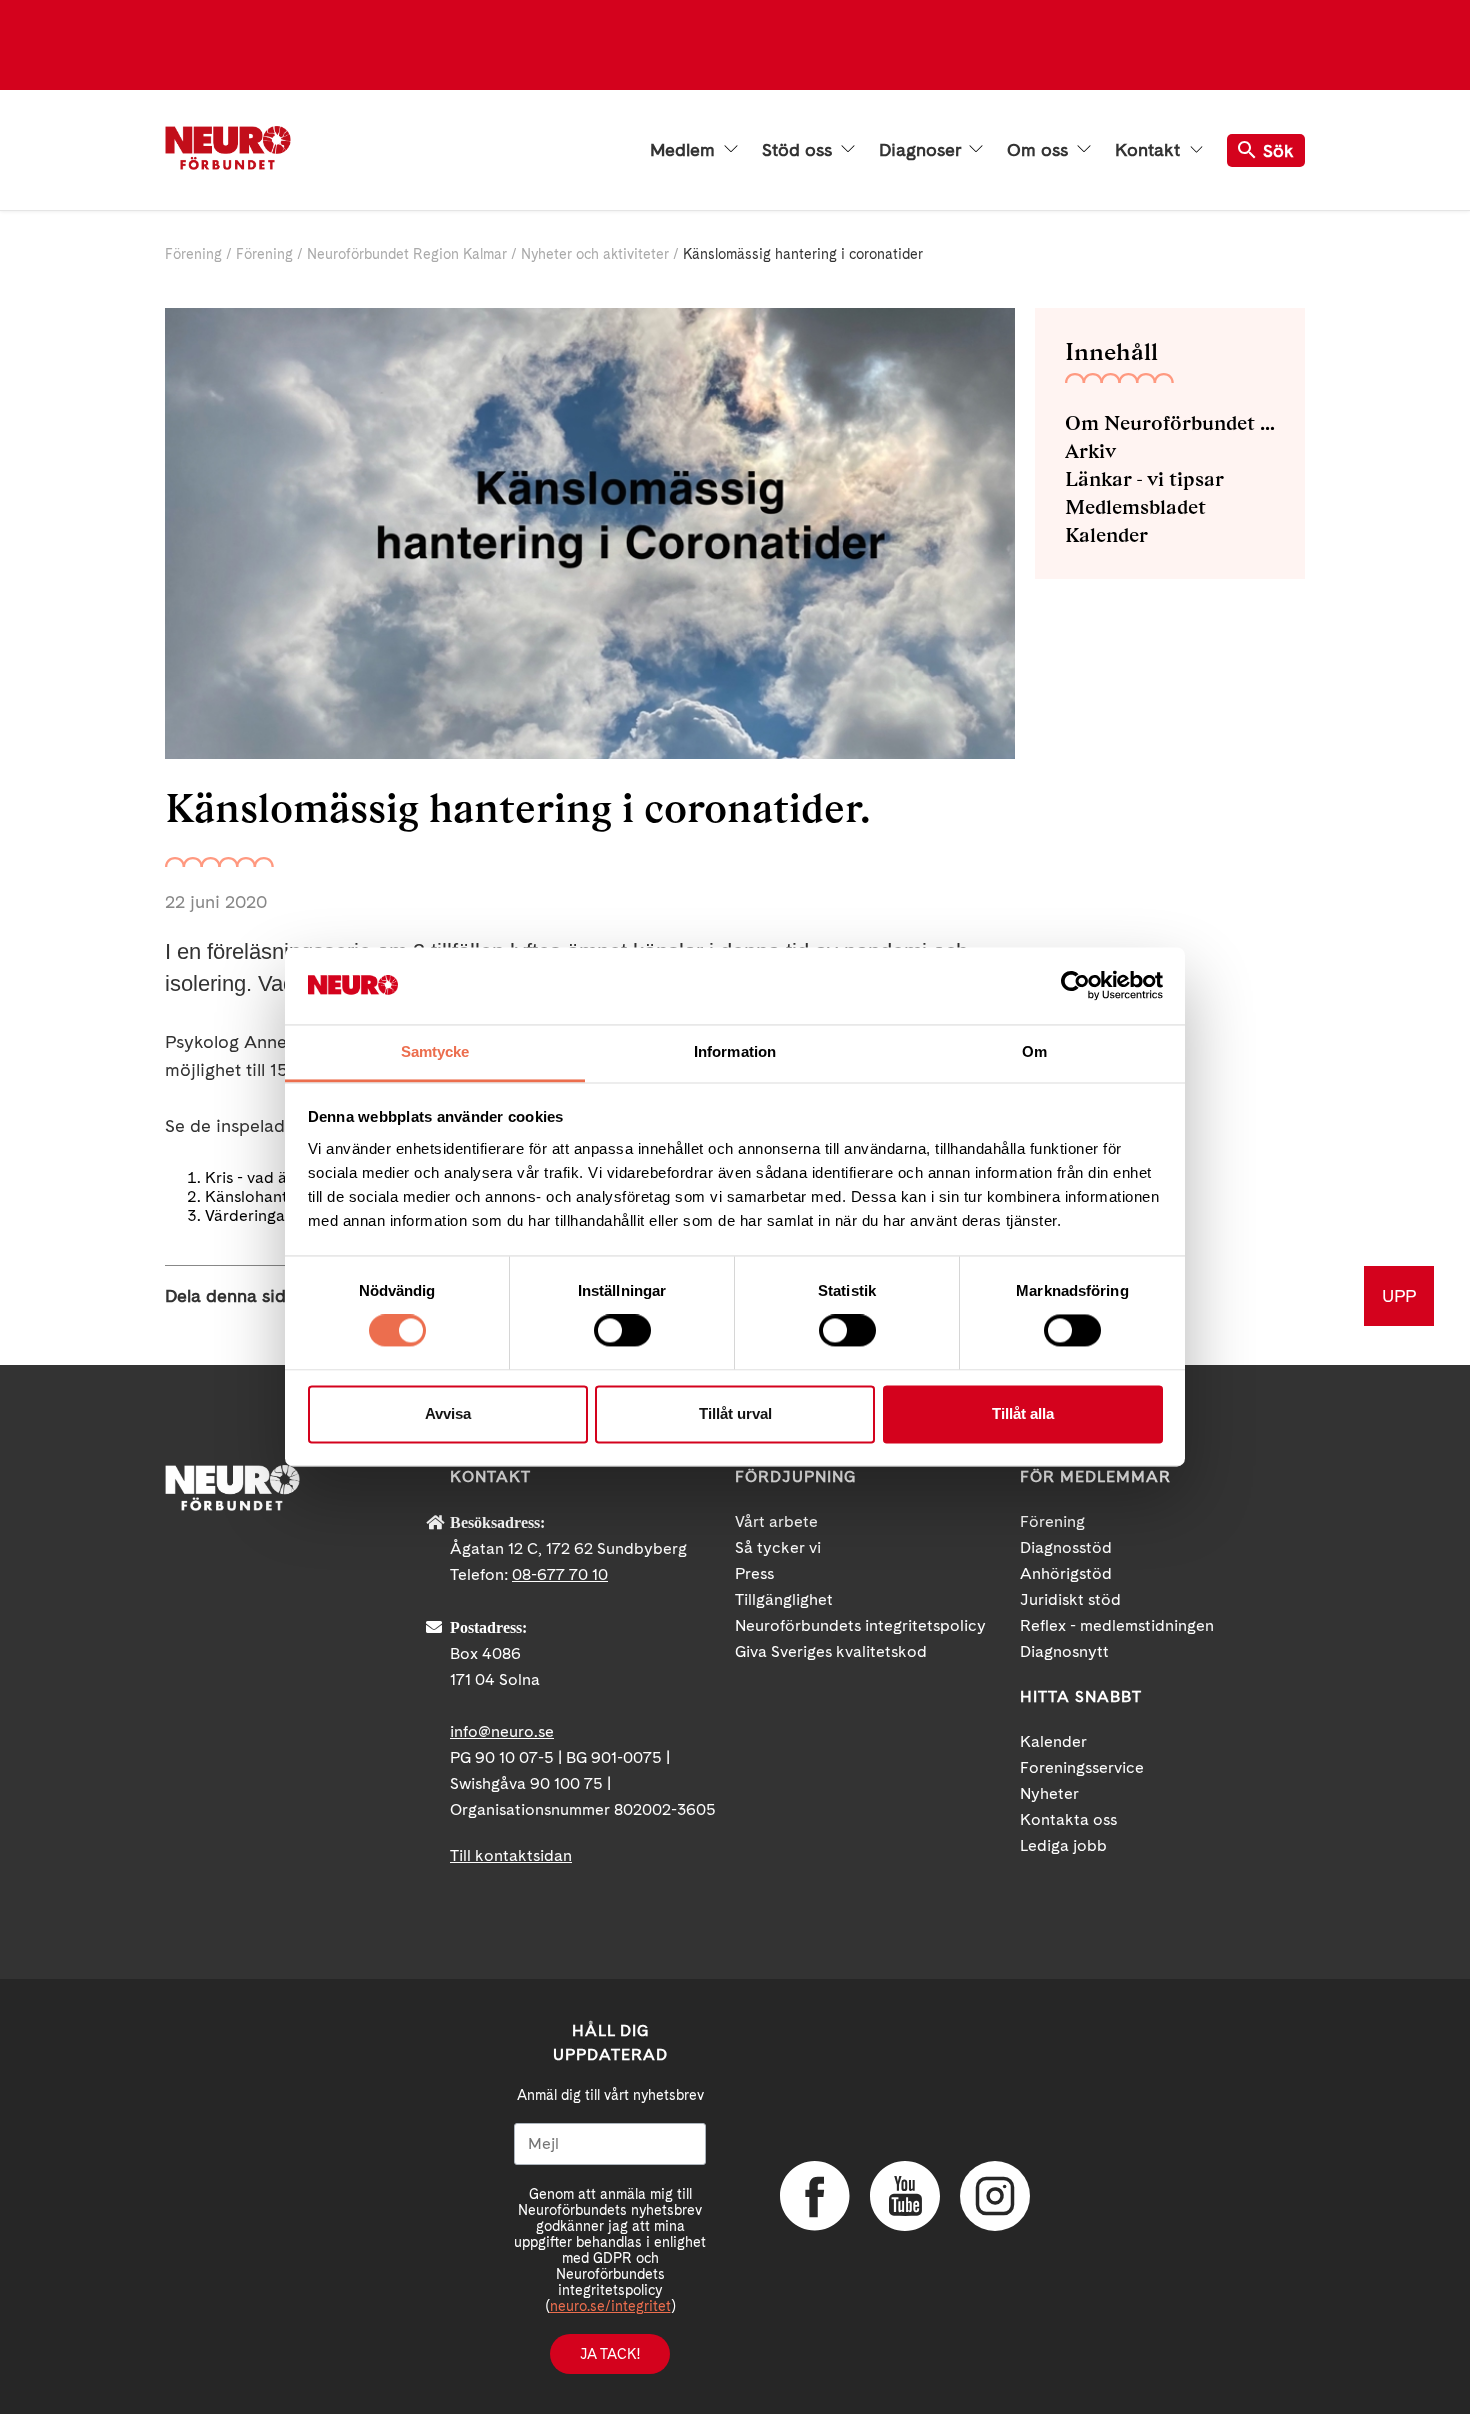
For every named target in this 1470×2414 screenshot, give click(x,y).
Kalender (1106, 535)
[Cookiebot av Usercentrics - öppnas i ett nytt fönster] (1075, 986)
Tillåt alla (1023, 1413)
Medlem (685, 150)
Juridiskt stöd (1070, 1599)
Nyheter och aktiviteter (595, 254)
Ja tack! (610, 2354)
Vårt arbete (776, 1521)
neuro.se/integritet (610, 2306)
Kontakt (1150, 150)
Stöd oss (799, 150)
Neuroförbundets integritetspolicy (860, 1625)
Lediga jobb (1063, 1845)
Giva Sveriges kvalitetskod (831, 1651)
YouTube (905, 2196)
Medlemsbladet (1135, 507)
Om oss (1040, 150)
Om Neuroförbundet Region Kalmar (1170, 423)
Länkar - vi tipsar (1144, 479)
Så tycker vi (778, 1547)
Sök (1278, 150)
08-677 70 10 (560, 1574)
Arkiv (1090, 451)
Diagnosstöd (1066, 1547)
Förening (193, 254)
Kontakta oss (1068, 1819)
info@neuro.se (502, 1731)
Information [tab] (735, 1051)
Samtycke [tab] (435, 1051)
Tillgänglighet (784, 1599)
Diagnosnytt (1064, 1651)
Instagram (995, 2196)
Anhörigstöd (1066, 1573)
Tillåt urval (735, 1413)
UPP (1399, 1295)
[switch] (622, 1331)
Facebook (815, 2196)
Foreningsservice (1082, 1767)
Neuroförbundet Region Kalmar (407, 254)
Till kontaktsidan (511, 1855)
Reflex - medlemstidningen (1117, 1625)
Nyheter (1049, 1793)
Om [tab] (1034, 1051)
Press (754, 1573)
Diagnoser (922, 150)
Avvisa (448, 1413)
